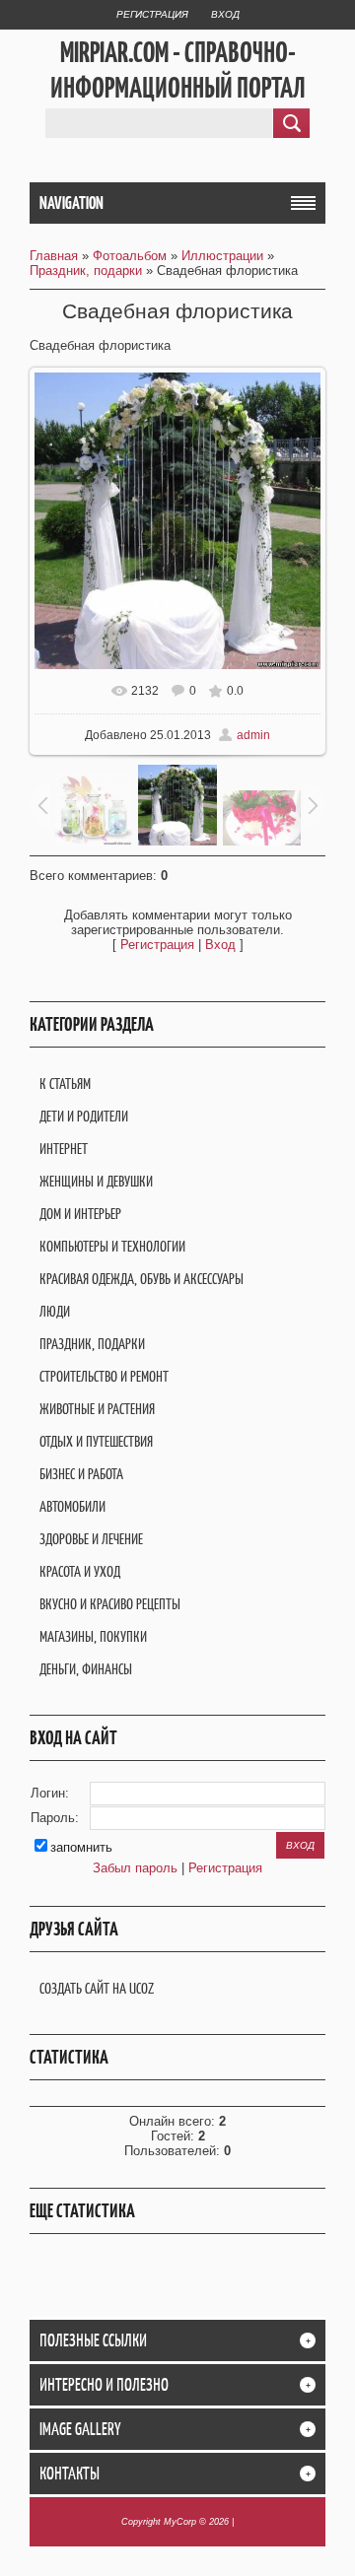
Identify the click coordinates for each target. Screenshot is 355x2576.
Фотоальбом (130, 256)
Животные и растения (97, 1409)
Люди (55, 1311)
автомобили (72, 1506)
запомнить (81, 1847)
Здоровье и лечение (91, 1539)
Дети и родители (84, 1116)
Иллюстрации (222, 256)
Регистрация (152, 14)
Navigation (71, 203)
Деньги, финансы (86, 1669)
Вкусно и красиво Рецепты (110, 1604)
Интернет (64, 1149)
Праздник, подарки (86, 271)
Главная (54, 256)
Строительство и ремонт (104, 1376)
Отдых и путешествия (96, 1441)
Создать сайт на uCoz (97, 1988)
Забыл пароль (135, 1868)
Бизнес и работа (81, 1474)
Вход (225, 14)
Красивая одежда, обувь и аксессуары (142, 1279)
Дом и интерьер (80, 1214)
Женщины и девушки (96, 1181)
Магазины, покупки (93, 1636)
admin (253, 735)
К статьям (65, 1084)
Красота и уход (80, 1571)
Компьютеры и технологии (112, 1246)
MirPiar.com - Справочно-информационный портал (178, 70)
